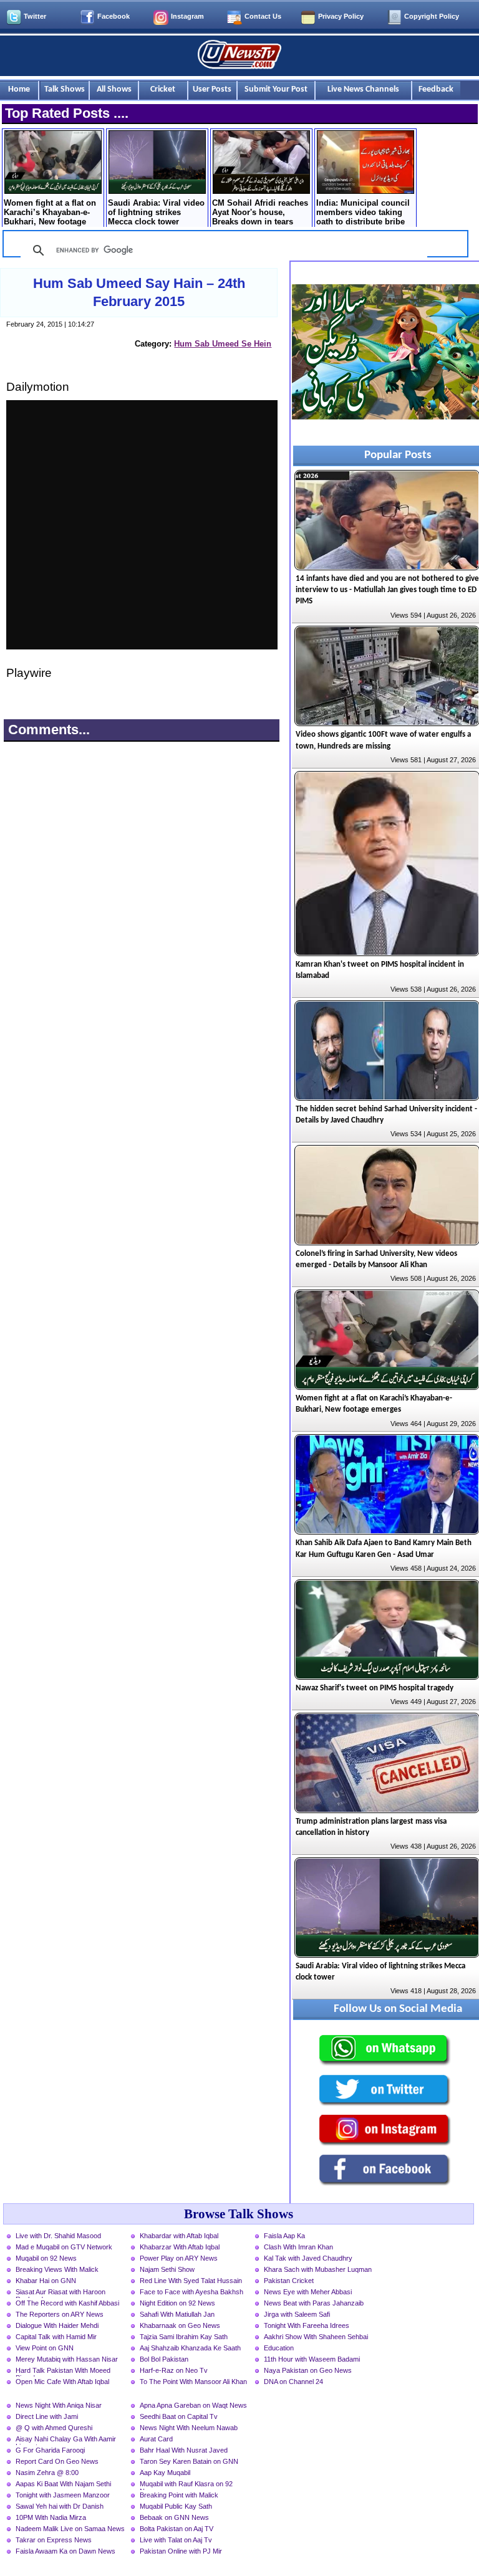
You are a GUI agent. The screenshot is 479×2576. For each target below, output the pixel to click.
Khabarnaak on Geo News (180, 2325)
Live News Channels (363, 89)
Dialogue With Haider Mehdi (57, 2325)
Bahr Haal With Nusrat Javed (184, 2450)
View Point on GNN (45, 2348)
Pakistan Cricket (289, 2281)
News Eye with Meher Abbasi (308, 2292)
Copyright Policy (432, 16)
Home (19, 89)
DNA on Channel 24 (293, 2382)
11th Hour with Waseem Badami (312, 2359)
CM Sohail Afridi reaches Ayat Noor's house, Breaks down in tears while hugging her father (260, 213)
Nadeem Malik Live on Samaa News (70, 2529)
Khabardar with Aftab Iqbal (179, 2236)
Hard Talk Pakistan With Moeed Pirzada (63, 2372)
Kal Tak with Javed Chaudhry (308, 2258)
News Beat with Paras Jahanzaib (314, 2303)
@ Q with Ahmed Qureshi (54, 2428)
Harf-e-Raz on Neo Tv (174, 2370)
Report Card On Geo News (57, 2461)
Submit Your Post (276, 89)
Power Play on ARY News (179, 2258)
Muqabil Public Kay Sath (176, 2506)
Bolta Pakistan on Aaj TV (177, 2529)
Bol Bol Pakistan (164, 2359)
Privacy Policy (341, 16)
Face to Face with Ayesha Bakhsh (191, 2292)
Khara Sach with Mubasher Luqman (318, 2269)
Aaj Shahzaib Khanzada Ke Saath (190, 2348)
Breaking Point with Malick (179, 2495)
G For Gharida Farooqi (50, 2450)
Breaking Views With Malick (57, 2269)
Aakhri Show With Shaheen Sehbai (316, 2337)
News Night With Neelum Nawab (189, 2428)
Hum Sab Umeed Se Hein (223, 344)
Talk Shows (65, 89)
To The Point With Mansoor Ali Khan (193, 2382)
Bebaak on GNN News (174, 2517)
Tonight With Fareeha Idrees (307, 2325)
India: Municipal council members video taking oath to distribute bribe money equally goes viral (365, 213)
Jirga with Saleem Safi (297, 2314)
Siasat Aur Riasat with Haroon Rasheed (60, 2293)
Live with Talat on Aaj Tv (176, 2540)
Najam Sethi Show (167, 2269)
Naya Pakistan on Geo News (308, 2370)
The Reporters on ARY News (60, 2314)
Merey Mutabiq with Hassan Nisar (67, 2359)
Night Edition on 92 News (177, 2303)
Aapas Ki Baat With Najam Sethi (63, 2484)
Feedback (436, 89)
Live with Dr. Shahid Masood (58, 2236)
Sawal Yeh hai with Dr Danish (60, 2506)
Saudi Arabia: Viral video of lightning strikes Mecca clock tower (156, 212)
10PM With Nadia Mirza (51, 2517)
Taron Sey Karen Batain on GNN (189, 2461)
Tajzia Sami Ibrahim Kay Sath (184, 2337)
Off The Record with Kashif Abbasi (67, 2303)
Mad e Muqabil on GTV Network (64, 2247)
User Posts (212, 89)
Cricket (163, 89)
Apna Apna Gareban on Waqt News (193, 2405)
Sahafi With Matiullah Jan (177, 2314)
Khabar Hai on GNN (46, 2281)
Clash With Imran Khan (298, 2247)
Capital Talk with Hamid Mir (56, 2337)
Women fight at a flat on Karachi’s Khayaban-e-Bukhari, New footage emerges (50, 213)
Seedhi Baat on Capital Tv (179, 2416)
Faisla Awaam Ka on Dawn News (65, 2551)
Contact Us (263, 16)
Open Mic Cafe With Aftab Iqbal (62, 2382)
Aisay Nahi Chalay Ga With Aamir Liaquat (66, 2440)
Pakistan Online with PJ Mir (181, 2551)
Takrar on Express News (54, 2540)
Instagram (187, 16)
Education (279, 2348)
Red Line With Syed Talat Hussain (191, 2281)
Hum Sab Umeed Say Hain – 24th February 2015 (139, 292)
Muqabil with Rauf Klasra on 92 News (186, 2485)
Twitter (35, 16)
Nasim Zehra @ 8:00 (47, 2473)
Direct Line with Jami (47, 2416)
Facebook (114, 16)
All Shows (114, 89)
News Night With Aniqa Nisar (59, 2405)
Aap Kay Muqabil (165, 2473)
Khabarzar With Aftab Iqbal (180, 2247)
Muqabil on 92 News (46, 2258)
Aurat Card (156, 2439)
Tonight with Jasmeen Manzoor (63, 2495)
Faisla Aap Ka (284, 2236)
